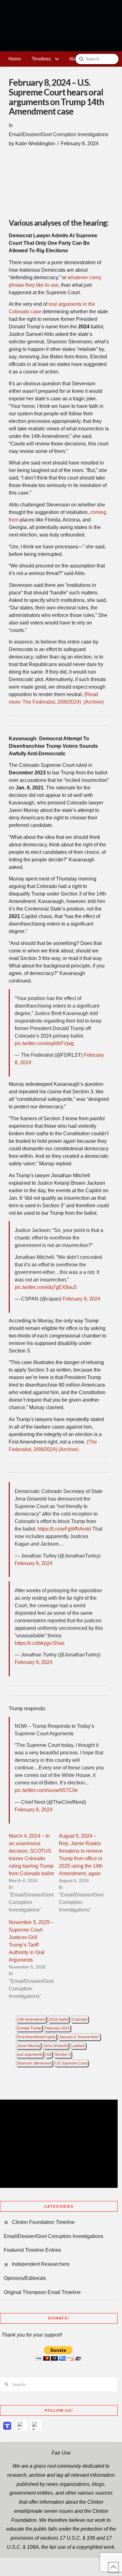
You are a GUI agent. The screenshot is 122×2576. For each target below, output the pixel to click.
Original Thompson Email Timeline (42, 2292)
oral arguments (30, 2055)
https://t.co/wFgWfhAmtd (64, 1529)
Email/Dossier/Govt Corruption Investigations (58, 134)
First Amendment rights (36, 2037)
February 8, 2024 (81, 1299)
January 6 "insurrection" (79, 2037)
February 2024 (57, 2028)
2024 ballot (59, 2019)
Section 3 (63, 2055)
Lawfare (78, 2046)
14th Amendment (31, 2019)
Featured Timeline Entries (32, 2250)
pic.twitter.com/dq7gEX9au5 (46, 1287)
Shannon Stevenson (34, 2063)
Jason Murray (28, 2046)
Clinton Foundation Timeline (43, 2222)
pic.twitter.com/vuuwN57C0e (46, 1790)
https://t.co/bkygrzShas (40, 1643)
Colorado (80, 2019)
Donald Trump (29, 2028)
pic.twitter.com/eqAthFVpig (44, 1043)
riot (49, 2055)
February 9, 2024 (34, 1563)
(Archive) (94, 702)
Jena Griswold (56, 2046)
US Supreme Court (71, 2063)
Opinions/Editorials (25, 2278)
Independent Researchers (41, 2264)
